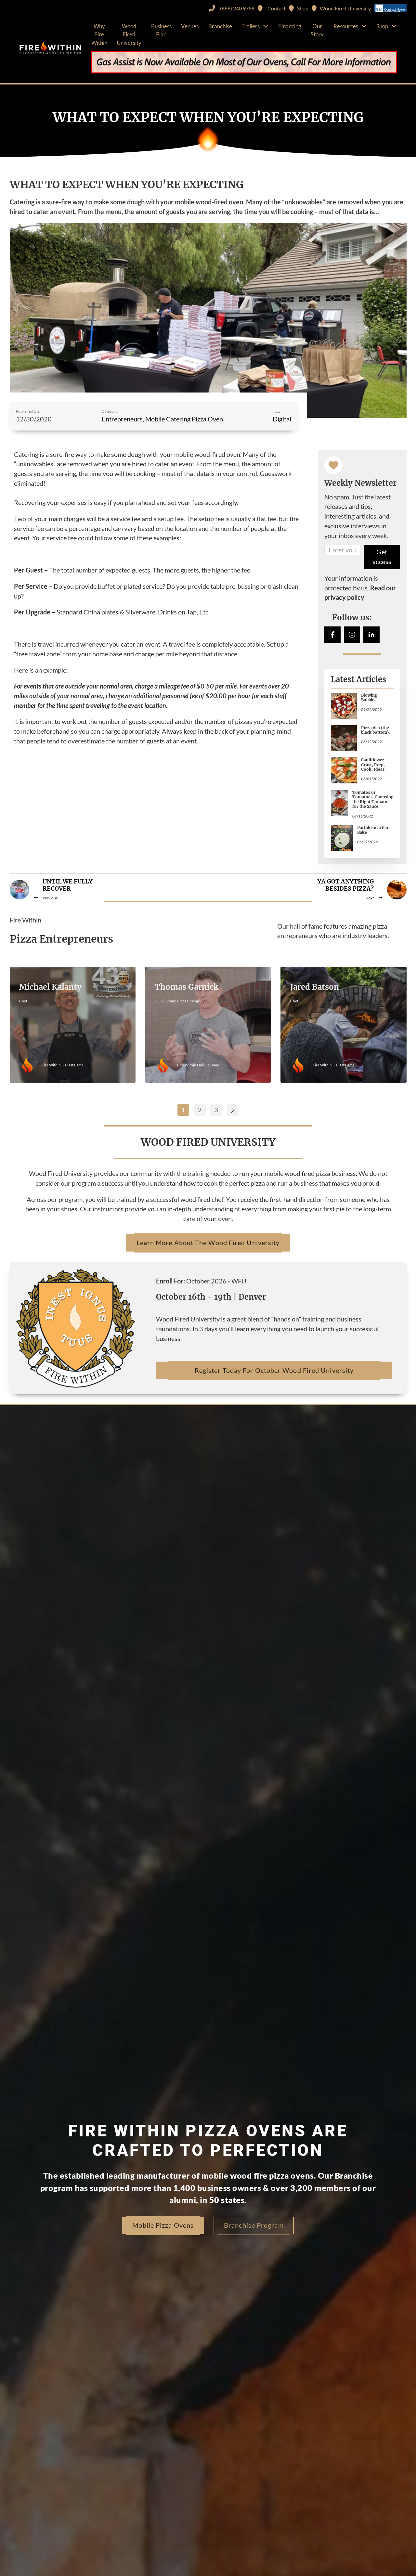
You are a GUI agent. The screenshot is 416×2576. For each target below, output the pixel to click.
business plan (161, 30)
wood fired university (129, 34)
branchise (220, 26)
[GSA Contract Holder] (390, 8)
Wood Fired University (345, 8)
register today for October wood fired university (274, 1370)
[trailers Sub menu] (266, 26)
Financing (290, 26)
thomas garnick (187, 987)
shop (303, 8)
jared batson (315, 987)
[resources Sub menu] (364, 26)
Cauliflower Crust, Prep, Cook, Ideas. (373, 764)
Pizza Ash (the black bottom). (376, 730)
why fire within (99, 34)
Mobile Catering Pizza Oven (184, 419)
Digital (282, 419)
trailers (251, 26)
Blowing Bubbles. (369, 697)
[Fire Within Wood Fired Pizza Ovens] (50, 48)
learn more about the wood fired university (208, 1243)
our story (317, 30)
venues (190, 26)
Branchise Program (254, 2225)
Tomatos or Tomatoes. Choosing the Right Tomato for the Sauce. (373, 799)
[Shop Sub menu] (394, 26)
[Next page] (233, 1110)
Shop (382, 26)
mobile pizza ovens (163, 2225)
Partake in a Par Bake (373, 829)
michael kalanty (50, 987)
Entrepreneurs (122, 419)
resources (346, 26)
